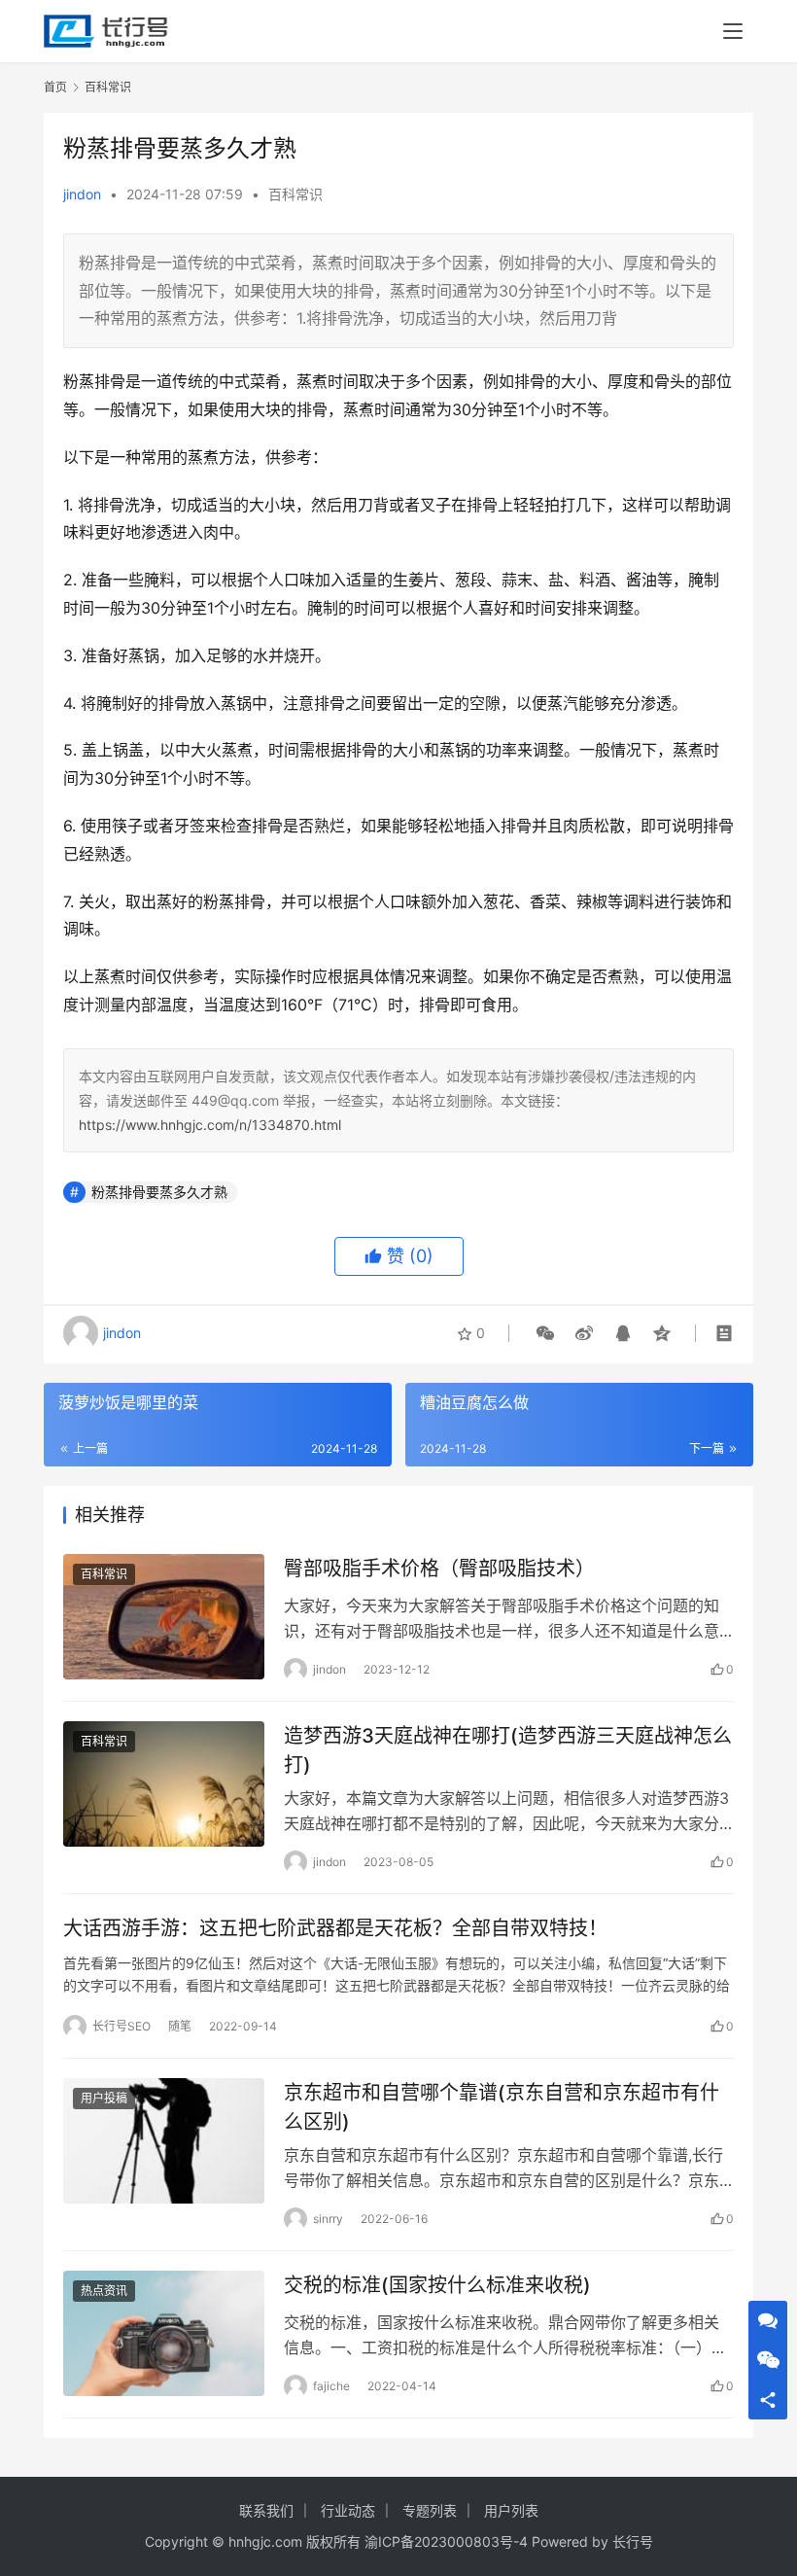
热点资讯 (104, 2291)
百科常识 (295, 194)
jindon (82, 194)
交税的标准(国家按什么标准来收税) (437, 2285)
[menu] (733, 31)
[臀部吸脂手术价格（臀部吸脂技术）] (164, 1617)
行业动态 (348, 2510)
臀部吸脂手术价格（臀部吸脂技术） (439, 1569)
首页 (55, 87)
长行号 (633, 2541)
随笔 (180, 2026)
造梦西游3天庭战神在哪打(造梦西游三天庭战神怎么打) (508, 1750)
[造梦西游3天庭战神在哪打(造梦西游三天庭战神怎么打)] (164, 1784)
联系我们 (266, 2510)
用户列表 (511, 2510)
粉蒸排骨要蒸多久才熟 (159, 1192)
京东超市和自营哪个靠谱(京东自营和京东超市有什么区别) (502, 2107)
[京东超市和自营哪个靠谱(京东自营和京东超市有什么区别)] (164, 2141)
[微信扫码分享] (545, 1333)
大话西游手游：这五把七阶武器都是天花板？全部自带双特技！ (335, 1928)
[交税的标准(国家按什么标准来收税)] (164, 2333)
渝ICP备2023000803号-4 (446, 2541)
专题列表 (430, 2510)
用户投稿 (104, 2098)
